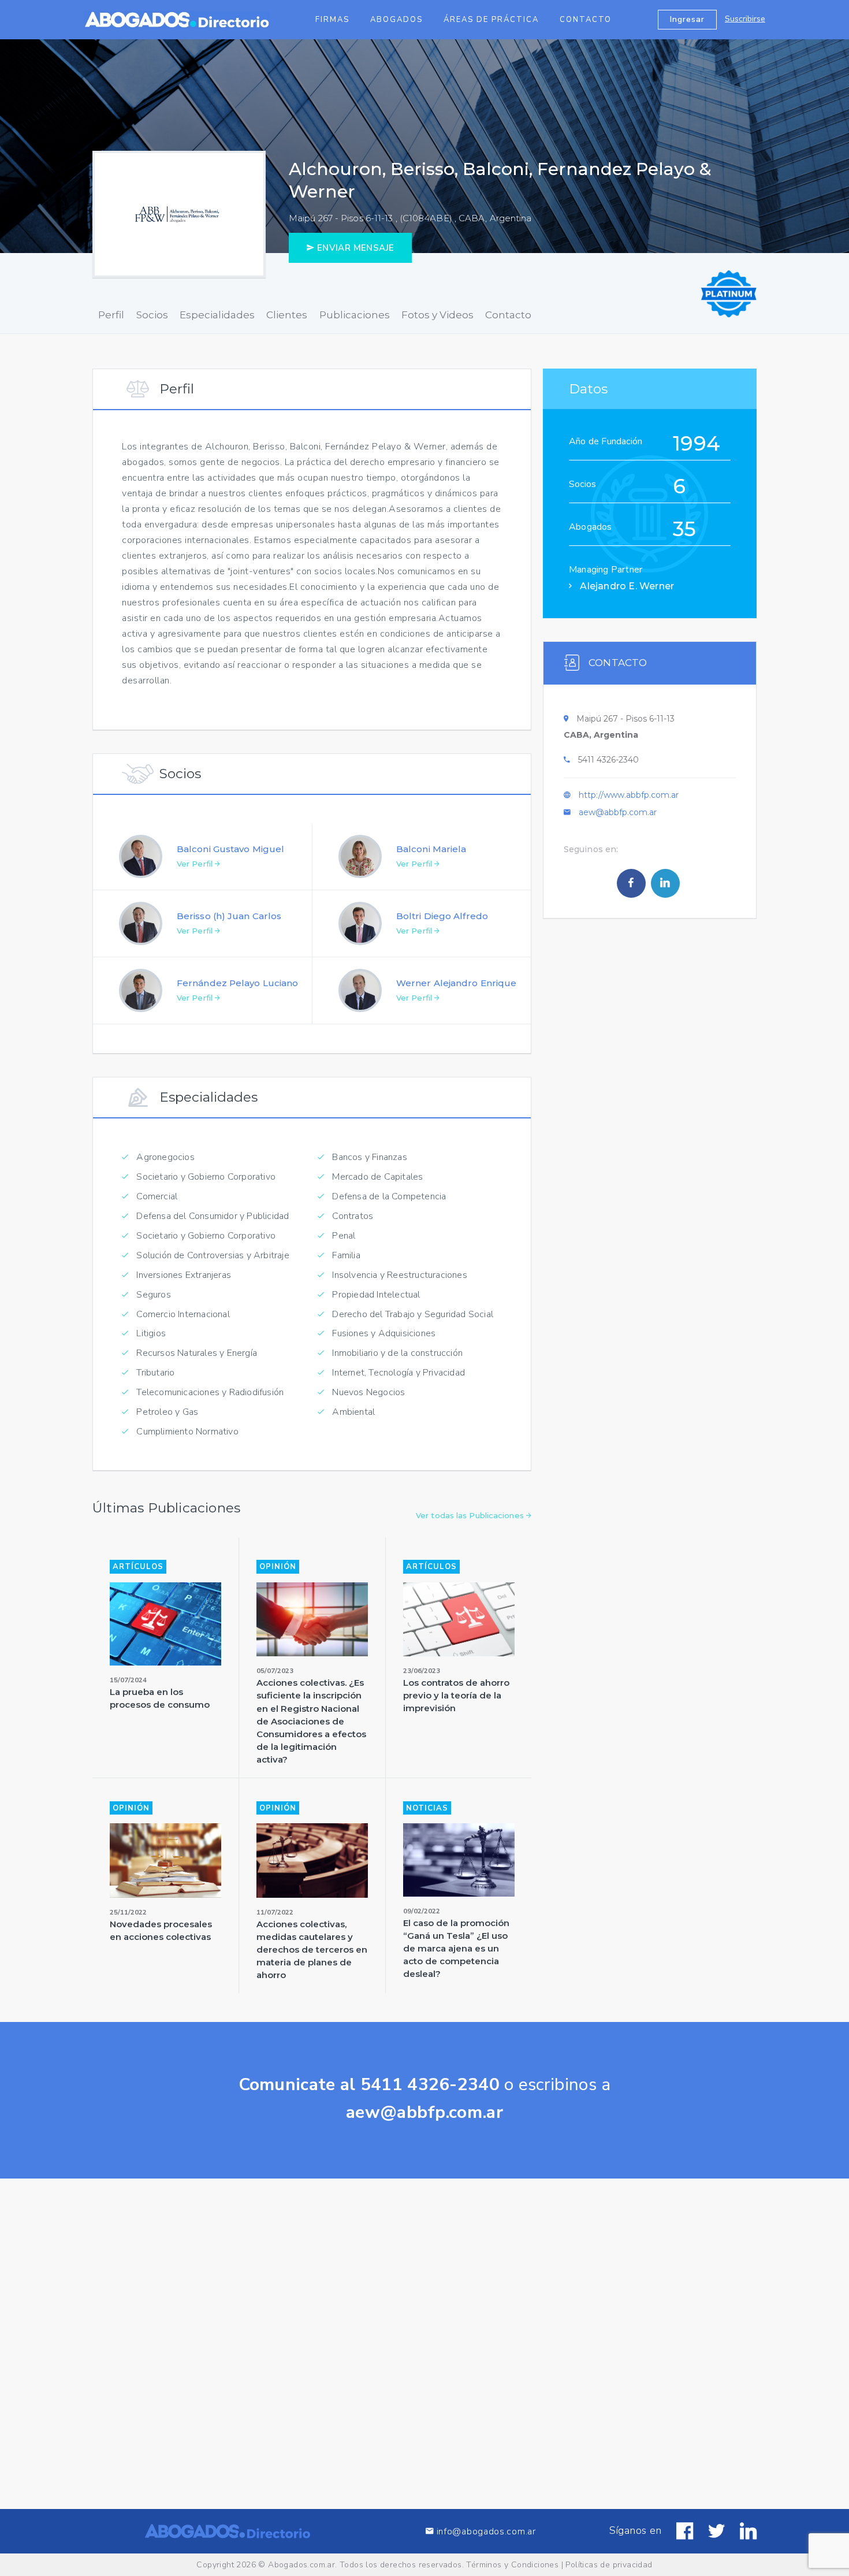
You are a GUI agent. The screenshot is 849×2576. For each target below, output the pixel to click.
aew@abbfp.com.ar (618, 812)
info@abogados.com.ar (486, 2531)
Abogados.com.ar (301, 2565)
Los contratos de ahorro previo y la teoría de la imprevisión (456, 1695)
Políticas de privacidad (609, 2565)
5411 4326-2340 (608, 760)
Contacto (586, 20)
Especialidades (217, 315)
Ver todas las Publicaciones (471, 1515)
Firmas (332, 20)
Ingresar (687, 19)
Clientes (287, 315)
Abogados (396, 20)
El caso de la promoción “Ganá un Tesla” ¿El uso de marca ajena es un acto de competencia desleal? (456, 1948)
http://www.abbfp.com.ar (629, 795)
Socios (152, 315)
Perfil (111, 315)
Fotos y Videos (437, 315)
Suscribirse (745, 19)
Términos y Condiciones (512, 2565)
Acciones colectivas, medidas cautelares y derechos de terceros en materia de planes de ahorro (312, 1949)
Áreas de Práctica (491, 20)
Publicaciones (355, 315)
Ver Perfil (196, 864)
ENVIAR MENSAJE (354, 248)
